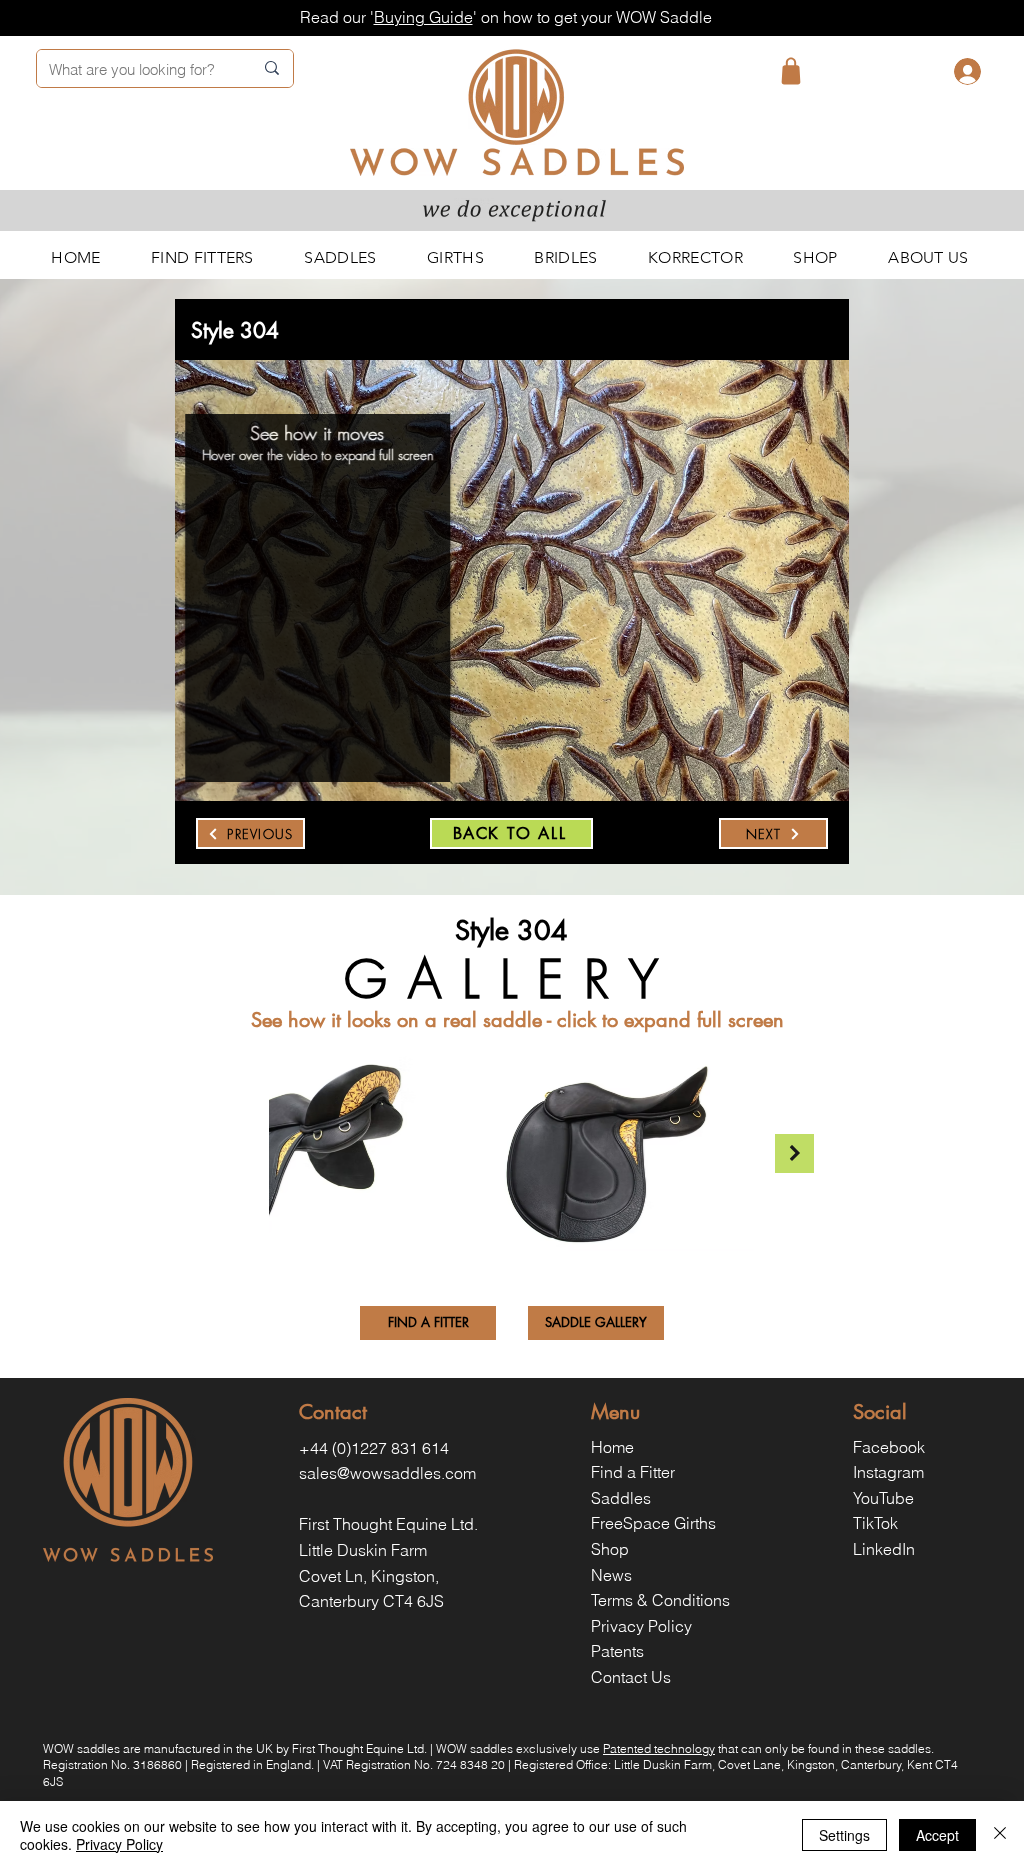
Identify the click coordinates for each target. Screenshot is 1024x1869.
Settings (844, 1835)
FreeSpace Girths (653, 1523)
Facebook (889, 1447)
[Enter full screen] (434, 734)
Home (612, 1447)
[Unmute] (256, 734)
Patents (617, 1651)
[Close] (1000, 1835)
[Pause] (222, 734)
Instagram (888, 1472)
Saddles (621, 1498)
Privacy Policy (641, 1626)
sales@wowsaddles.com (387, 1473)
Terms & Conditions (660, 1600)
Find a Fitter (633, 1472)
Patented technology (659, 1748)
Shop (610, 1549)
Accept (937, 1835)
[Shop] (791, 71)
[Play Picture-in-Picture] (400, 734)
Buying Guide (423, 17)
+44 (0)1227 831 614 (374, 1448)
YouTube (883, 1498)
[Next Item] (794, 1153)
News (611, 1575)
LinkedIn (884, 1549)
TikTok (875, 1523)
